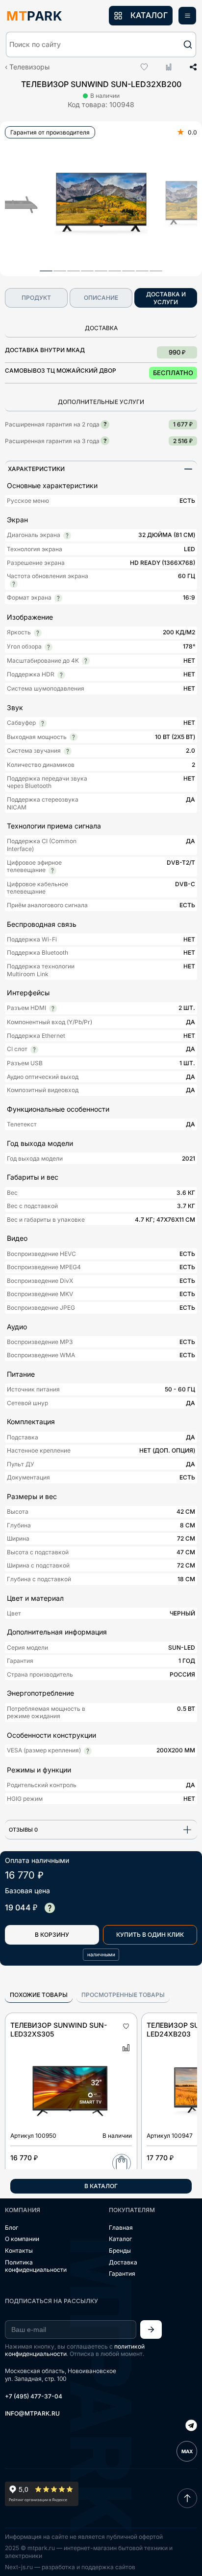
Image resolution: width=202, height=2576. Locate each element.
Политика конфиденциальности (36, 2266)
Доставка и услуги (166, 298)
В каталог (101, 2186)
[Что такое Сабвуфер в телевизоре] (43, 723)
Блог (12, 2228)
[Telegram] (191, 2426)
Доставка (123, 2262)
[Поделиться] (190, 67)
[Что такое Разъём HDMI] (53, 1008)
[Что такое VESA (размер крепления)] (88, 1751)
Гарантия (122, 2274)
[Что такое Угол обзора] (49, 647)
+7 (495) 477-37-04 (34, 2396)
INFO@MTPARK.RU (32, 2413)
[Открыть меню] (187, 16)
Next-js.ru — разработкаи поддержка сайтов (70, 2567)
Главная (121, 2228)
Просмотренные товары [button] (123, 1995)
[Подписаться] (151, 2330)
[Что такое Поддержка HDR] (61, 675)
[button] (101, 45)
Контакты (19, 2251)
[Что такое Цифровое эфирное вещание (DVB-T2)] (52, 871)
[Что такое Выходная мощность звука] (74, 737)
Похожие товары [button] (39, 1995)
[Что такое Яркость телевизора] (38, 633)
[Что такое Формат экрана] (58, 598)
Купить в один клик (150, 1935)
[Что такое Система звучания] (68, 751)
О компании (22, 2239)
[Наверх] (187, 2498)
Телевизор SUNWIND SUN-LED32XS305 (59, 2029)
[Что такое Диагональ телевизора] (67, 536)
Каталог (120, 2239)
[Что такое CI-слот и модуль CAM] (34, 1050)
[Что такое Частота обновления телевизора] (14, 584)
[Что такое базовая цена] (50, 1908)
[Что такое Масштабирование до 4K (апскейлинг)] (86, 661)
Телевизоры (29, 67)
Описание (101, 298)
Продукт (36, 298)
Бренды (120, 2251)
